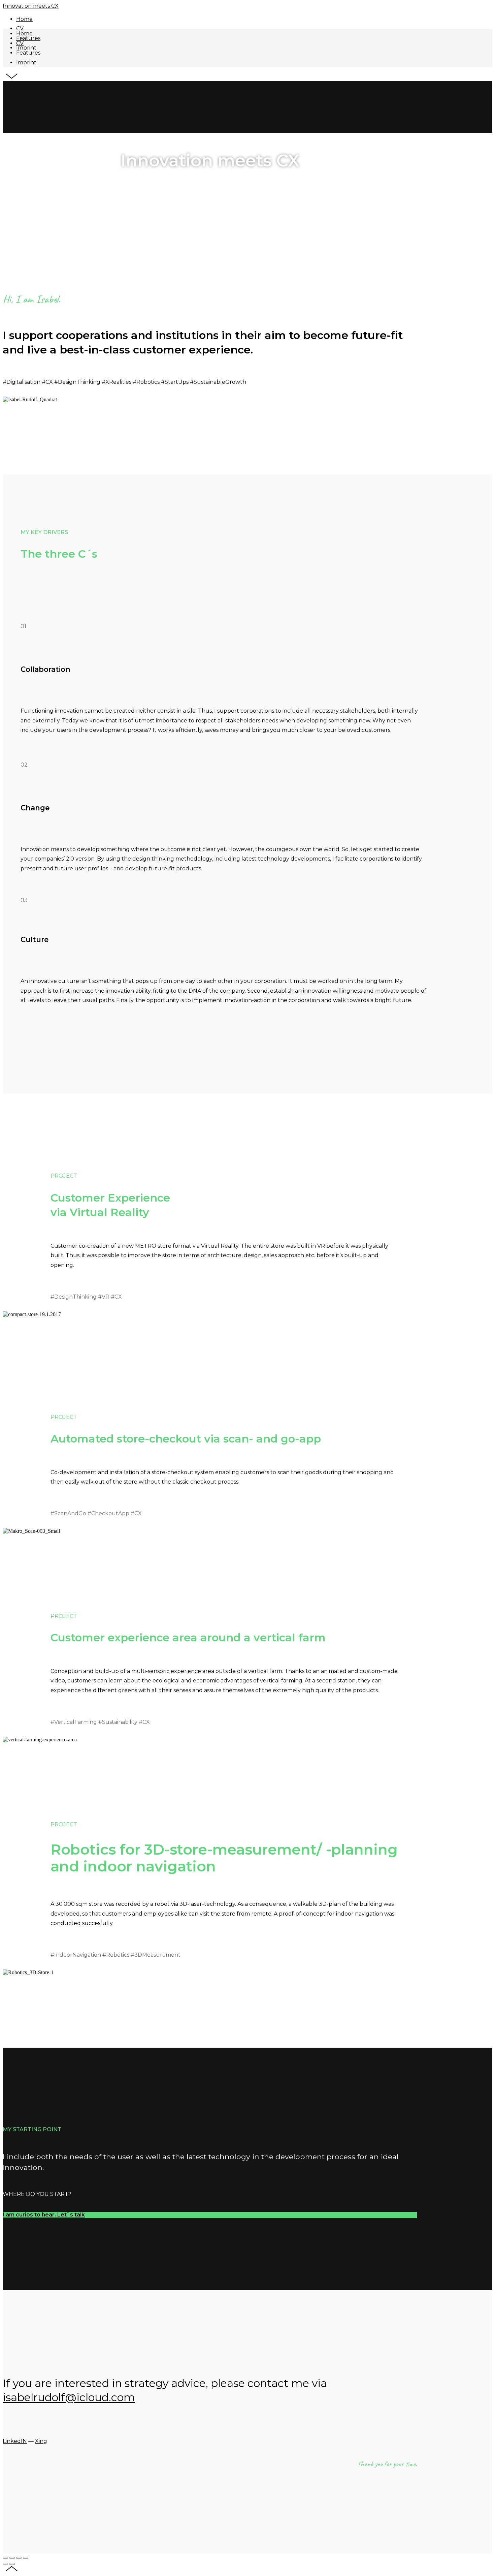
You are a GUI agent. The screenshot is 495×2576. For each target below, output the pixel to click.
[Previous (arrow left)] (5, 2564)
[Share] (12, 2558)
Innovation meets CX (31, 6)
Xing (41, 2441)
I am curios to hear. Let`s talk (44, 2215)
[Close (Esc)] (5, 2558)
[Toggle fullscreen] (19, 2558)
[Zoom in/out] (26, 2558)
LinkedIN (15, 2441)
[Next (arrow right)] (12, 2564)
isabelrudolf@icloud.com (69, 2397)
